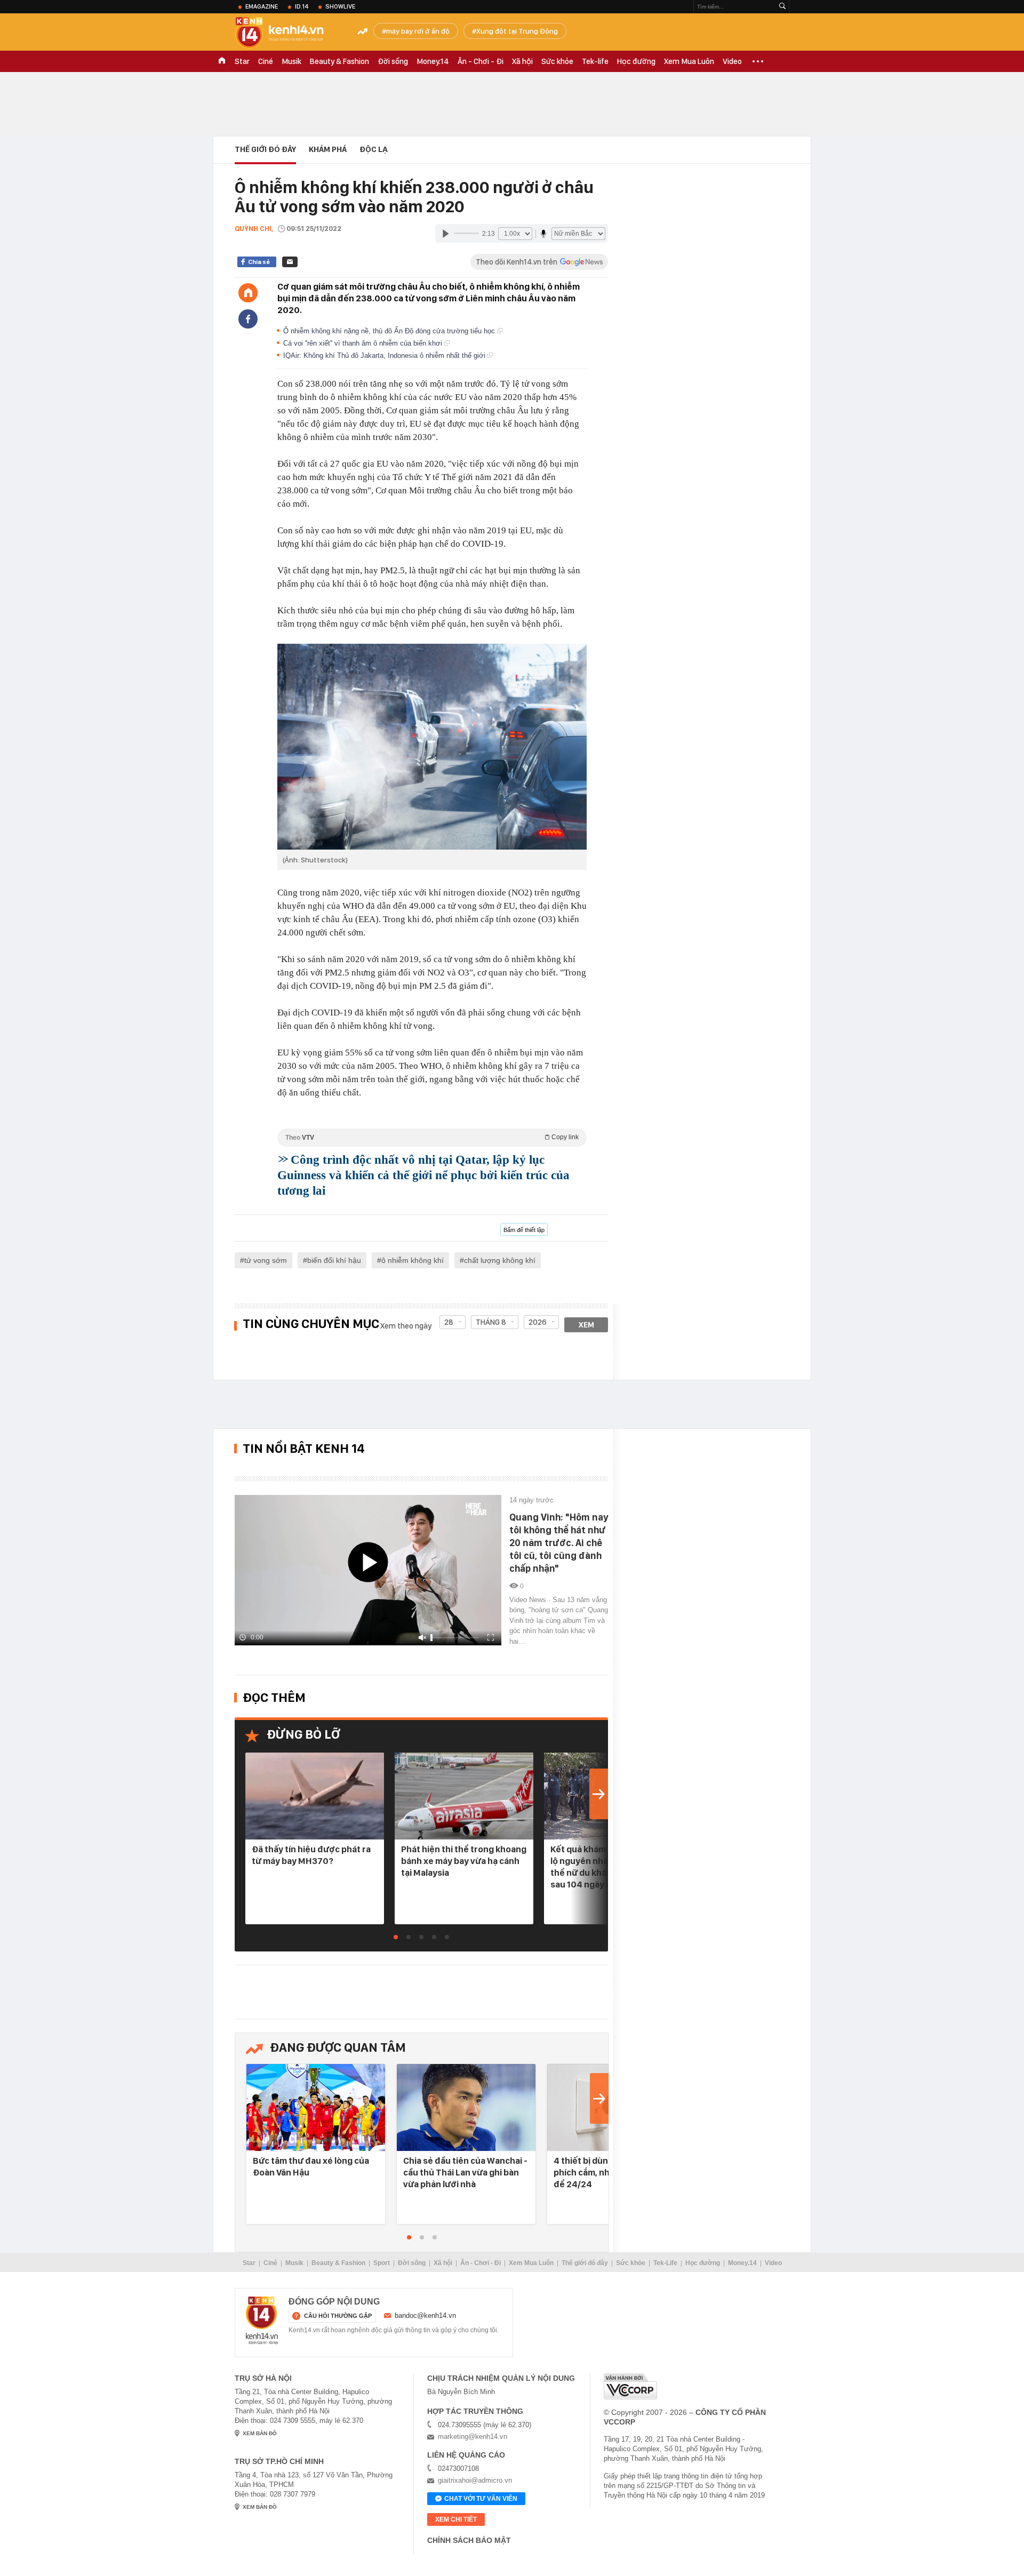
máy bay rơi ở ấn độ (418, 31)
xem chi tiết (456, 2519)
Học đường (636, 61)
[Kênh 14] (262, 2321)
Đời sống (393, 61)
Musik (291, 61)
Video (732, 61)
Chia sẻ (259, 262)
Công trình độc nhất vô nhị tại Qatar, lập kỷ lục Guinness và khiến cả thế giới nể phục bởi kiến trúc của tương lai (423, 1175)
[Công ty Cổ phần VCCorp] (630, 2386)
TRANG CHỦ (222, 61)
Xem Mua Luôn (689, 61)
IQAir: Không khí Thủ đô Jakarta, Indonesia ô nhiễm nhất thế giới (385, 355)
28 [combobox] (449, 1322)
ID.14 (302, 6)
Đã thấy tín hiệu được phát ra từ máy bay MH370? (311, 1855)
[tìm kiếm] (782, 7)
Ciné (266, 61)
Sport (382, 2263)
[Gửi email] (290, 262)
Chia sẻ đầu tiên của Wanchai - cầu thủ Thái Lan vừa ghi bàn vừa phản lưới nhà (465, 2172)
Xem (586, 1325)
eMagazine (262, 6)
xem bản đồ (260, 2433)
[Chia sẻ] (248, 319)
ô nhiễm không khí (413, 1260)
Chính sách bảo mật (469, 2540)
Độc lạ (374, 149)
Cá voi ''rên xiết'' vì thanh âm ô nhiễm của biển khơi (364, 343)
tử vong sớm (266, 1260)
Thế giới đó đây (585, 2263)
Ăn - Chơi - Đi (481, 61)
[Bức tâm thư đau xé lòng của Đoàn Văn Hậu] (316, 2108)
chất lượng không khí (500, 1260)
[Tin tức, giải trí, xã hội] (288, 33)
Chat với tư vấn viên (481, 2499)
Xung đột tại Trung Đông (517, 31)
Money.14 (433, 61)
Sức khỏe (557, 61)
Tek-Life (665, 2263)
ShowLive (340, 6)
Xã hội (522, 61)
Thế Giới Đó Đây (265, 149)
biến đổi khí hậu (334, 1260)
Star (242, 61)
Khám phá (328, 149)
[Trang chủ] (248, 293)
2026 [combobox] (538, 1322)
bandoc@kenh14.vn (425, 2315)
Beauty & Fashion (339, 61)
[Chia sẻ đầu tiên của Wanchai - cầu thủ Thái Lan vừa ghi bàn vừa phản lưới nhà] (466, 2108)
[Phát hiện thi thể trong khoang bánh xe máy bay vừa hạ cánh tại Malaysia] (464, 1797)
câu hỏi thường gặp (338, 2316)
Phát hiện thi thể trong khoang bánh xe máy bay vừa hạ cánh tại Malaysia (464, 1861)
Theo (432, 1137)
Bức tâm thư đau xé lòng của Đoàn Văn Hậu (311, 2166)
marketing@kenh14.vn (473, 2437)
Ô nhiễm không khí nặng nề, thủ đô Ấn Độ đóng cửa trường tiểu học (390, 331)
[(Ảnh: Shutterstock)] (432, 747)
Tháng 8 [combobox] (491, 1322)
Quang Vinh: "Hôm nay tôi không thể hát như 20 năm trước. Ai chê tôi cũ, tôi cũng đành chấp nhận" (559, 1543)
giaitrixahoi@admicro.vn (475, 2480)
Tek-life (595, 61)
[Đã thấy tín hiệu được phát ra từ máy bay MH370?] (315, 1797)
